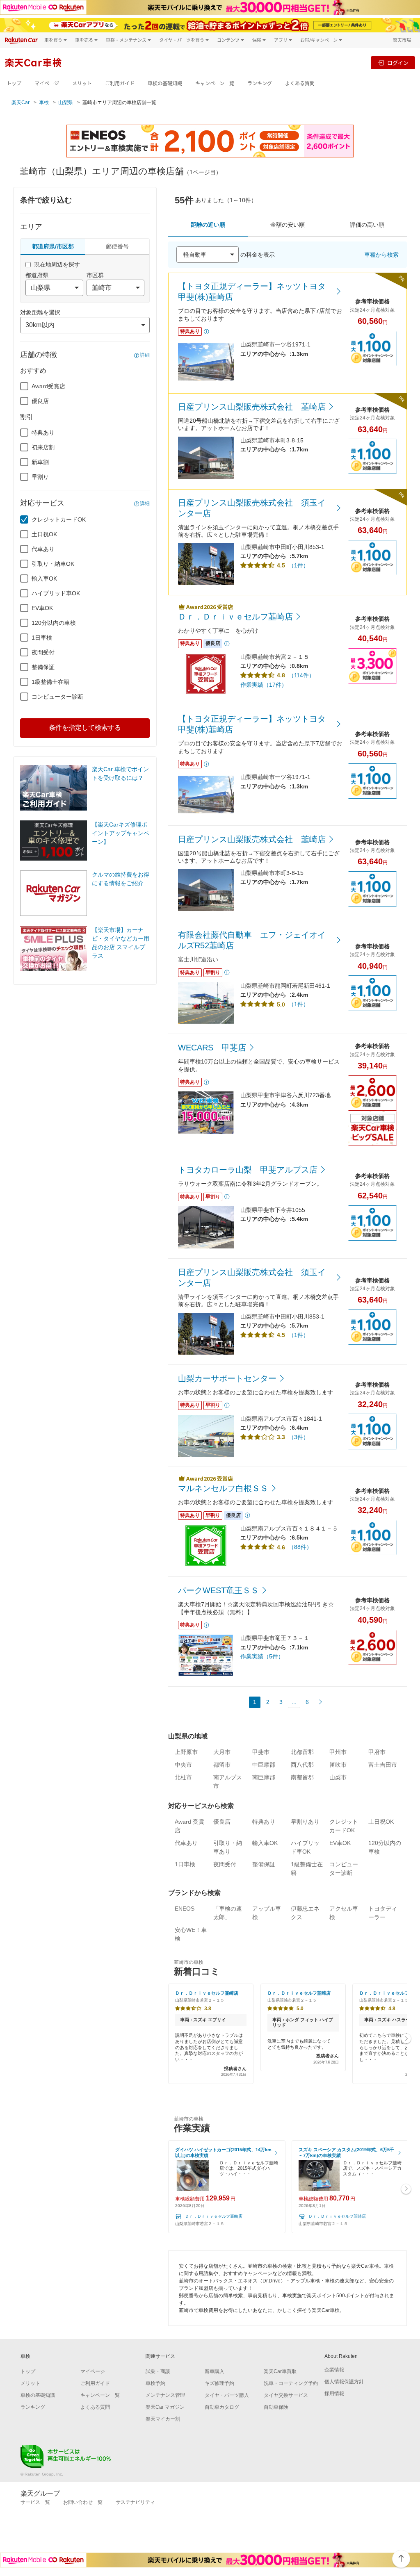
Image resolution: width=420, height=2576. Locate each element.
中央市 (183, 1765)
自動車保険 (276, 2407)
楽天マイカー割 (163, 2419)
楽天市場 (402, 40)
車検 (44, 102)
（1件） (299, 565)
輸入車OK (44, 579)
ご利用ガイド (120, 83)
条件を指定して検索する (85, 728)
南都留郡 (302, 1777)
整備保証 (43, 667)
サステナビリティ (135, 2502)
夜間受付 (43, 652)
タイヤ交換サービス (286, 2395)
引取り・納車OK (53, 564)
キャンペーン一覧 (215, 83)
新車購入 (215, 2371)
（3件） (299, 1437)
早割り (40, 477)
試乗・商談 (158, 2371)
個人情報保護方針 (344, 2382)
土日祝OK (44, 534)
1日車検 (42, 638)
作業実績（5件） (262, 1656)
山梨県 (66, 102)
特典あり (43, 433)
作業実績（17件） (264, 685)
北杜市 (183, 1777)
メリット (82, 83)
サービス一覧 (35, 2502)
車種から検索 (381, 255)
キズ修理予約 (219, 2383)
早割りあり (305, 1822)
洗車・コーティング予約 (291, 2383)
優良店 (40, 401)
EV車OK (42, 608)
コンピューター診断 (57, 697)
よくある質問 (300, 83)
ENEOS (185, 1909)
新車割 (40, 462)
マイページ (47, 83)
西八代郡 (302, 1765)
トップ (14, 83)
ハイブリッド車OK (56, 593)
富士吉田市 (383, 1765)
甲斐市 (261, 1752)
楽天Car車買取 (280, 2371)
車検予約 (155, 2383)
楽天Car (21, 102)
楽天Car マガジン (165, 2407)
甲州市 (338, 1752)
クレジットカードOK (59, 519)
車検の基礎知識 (165, 83)
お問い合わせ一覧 (83, 2502)
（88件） (300, 1547)
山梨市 (338, 1777)
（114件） (301, 675)
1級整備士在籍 (50, 682)
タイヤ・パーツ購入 (227, 2395)
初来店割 (43, 447)
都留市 (222, 1765)
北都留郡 (302, 1752)
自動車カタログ (222, 2407)
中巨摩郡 (264, 1765)
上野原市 (186, 1752)
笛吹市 (338, 1765)
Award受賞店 (48, 386)
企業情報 (334, 2370)
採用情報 (334, 2394)
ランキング (260, 83)
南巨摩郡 (264, 1777)
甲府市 (377, 1752)
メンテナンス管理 (165, 2395)
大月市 (222, 1752)
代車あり (43, 549)
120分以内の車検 (54, 623)
